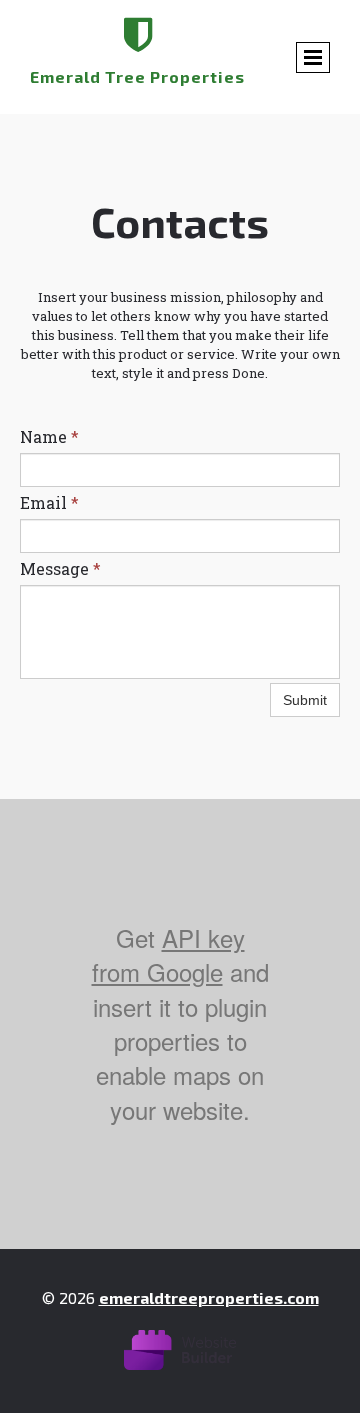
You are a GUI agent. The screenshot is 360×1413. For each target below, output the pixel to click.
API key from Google (168, 954)
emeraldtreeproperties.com (209, 1297)
